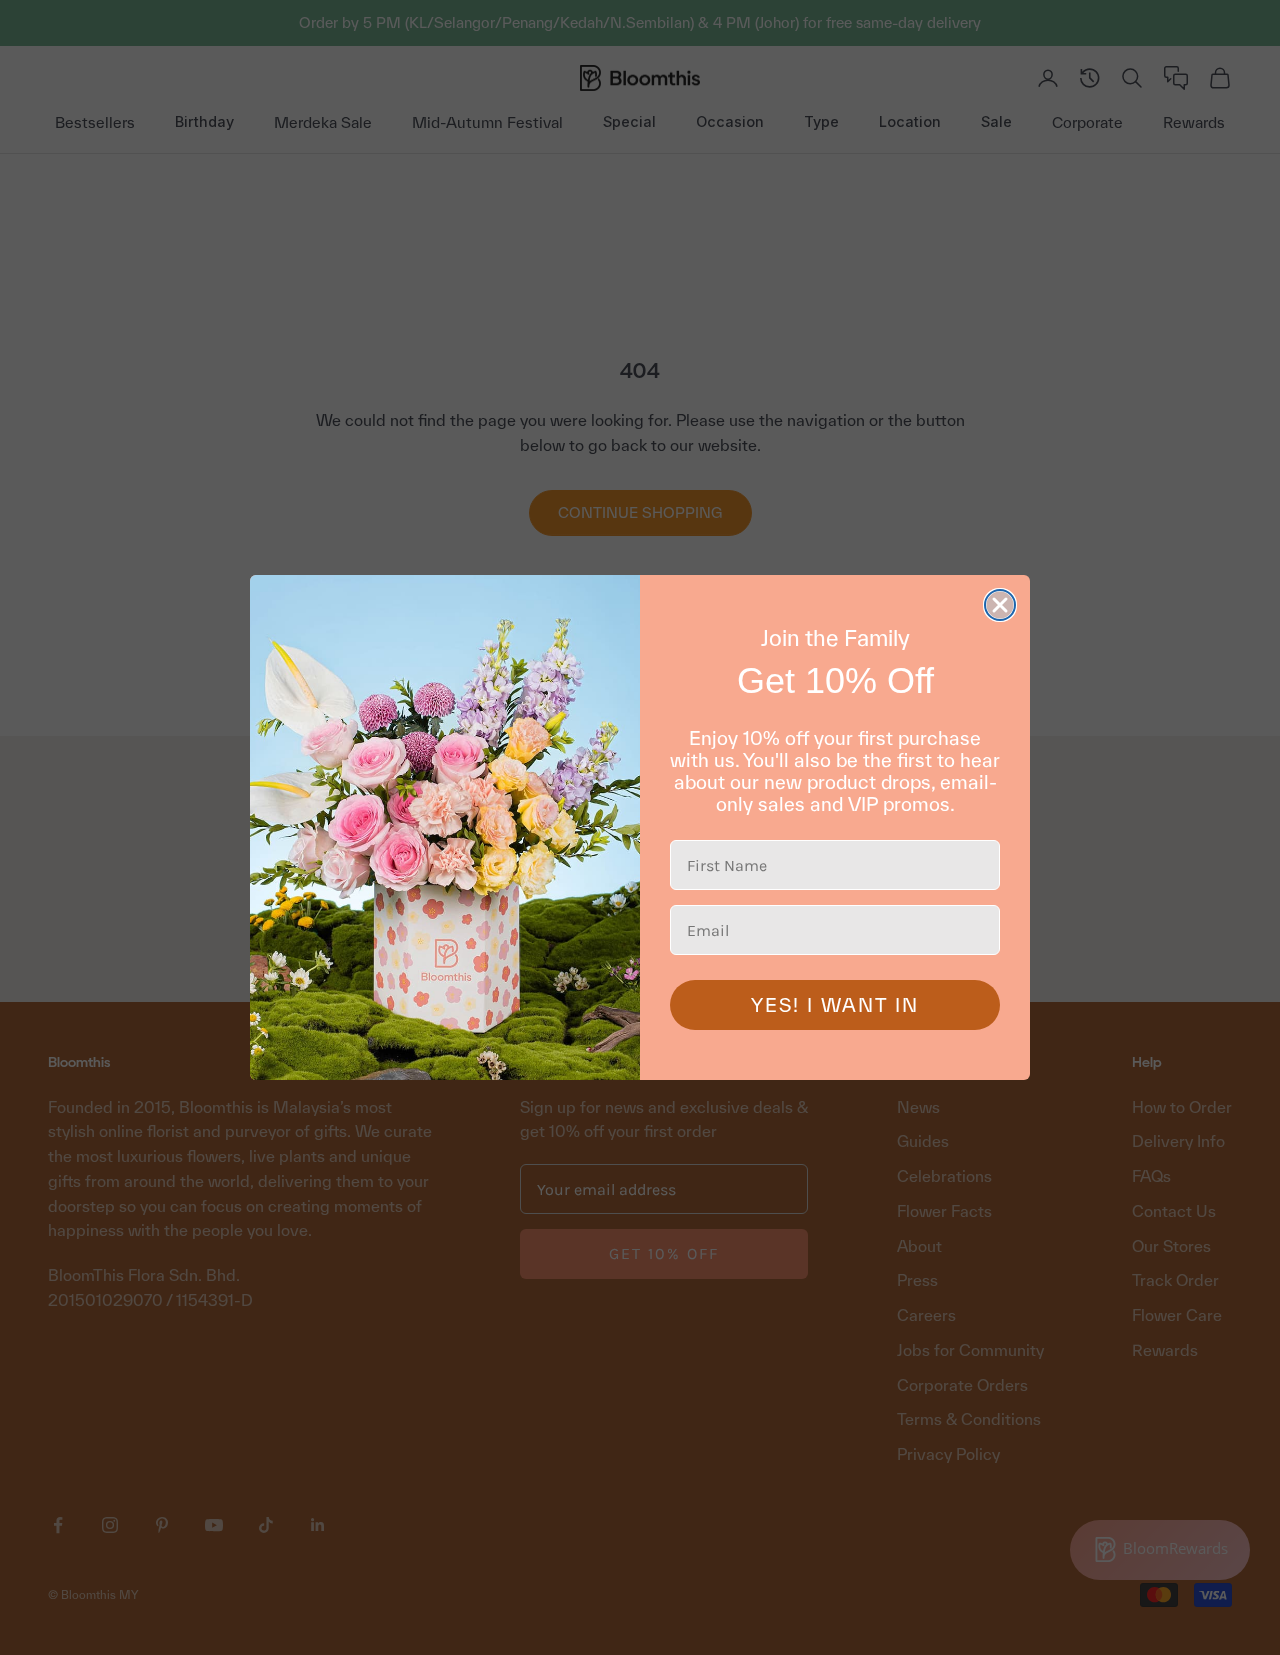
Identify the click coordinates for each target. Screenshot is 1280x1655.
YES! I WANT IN (835, 1005)
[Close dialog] (1000, 605)
